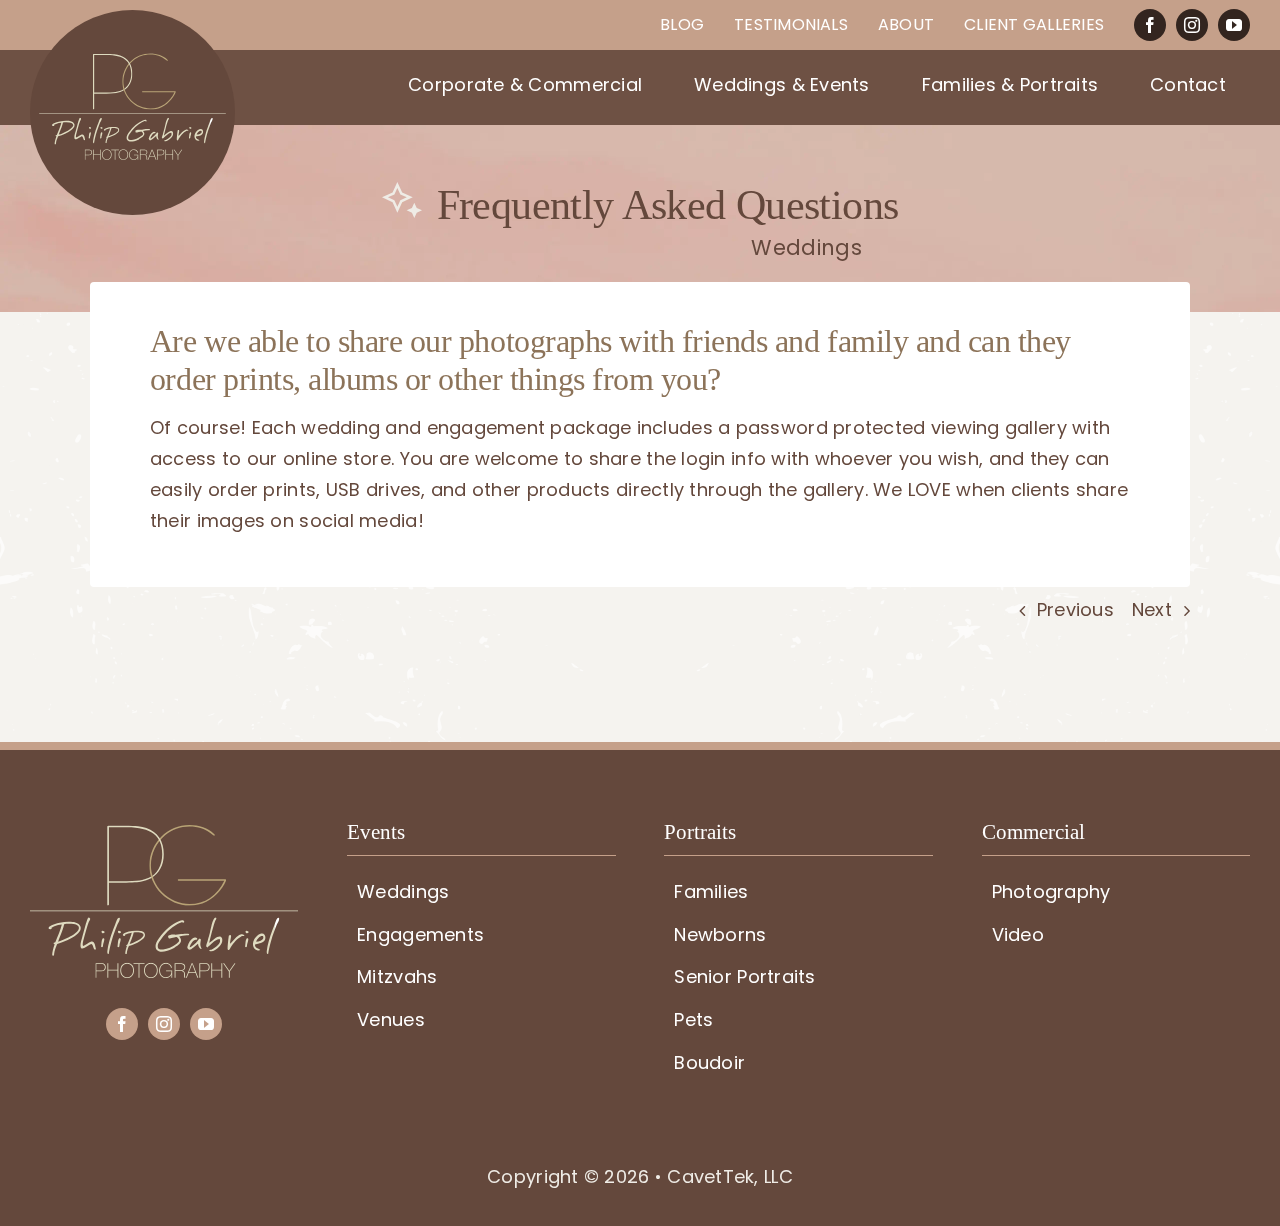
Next (1152, 609)
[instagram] (1192, 25)
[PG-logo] (164, 833)
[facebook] (1150, 25)
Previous (1075, 609)
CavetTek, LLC (730, 1176)
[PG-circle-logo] (132, 18)
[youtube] (1234, 25)
